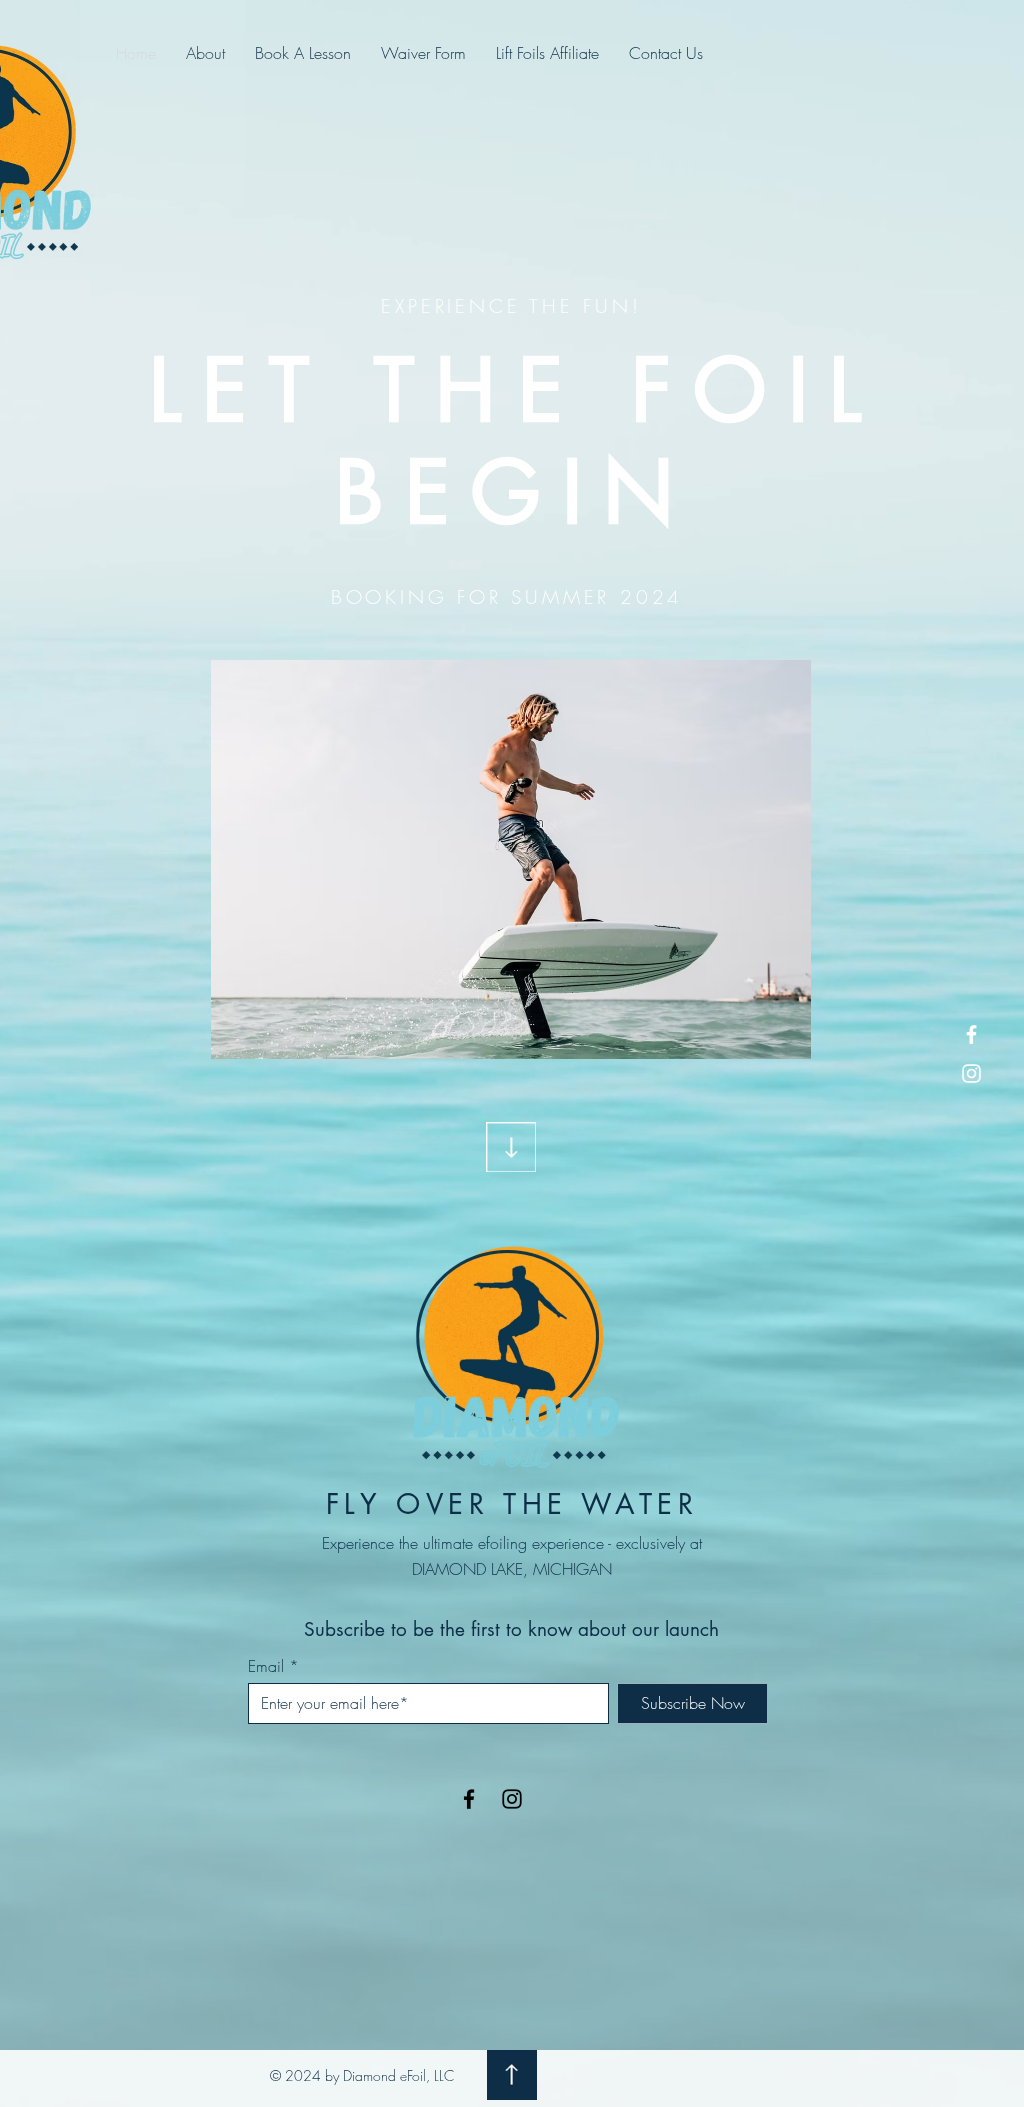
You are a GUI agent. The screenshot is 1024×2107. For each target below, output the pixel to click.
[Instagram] (971, 1073)
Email (266, 1666)
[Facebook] (971, 1034)
